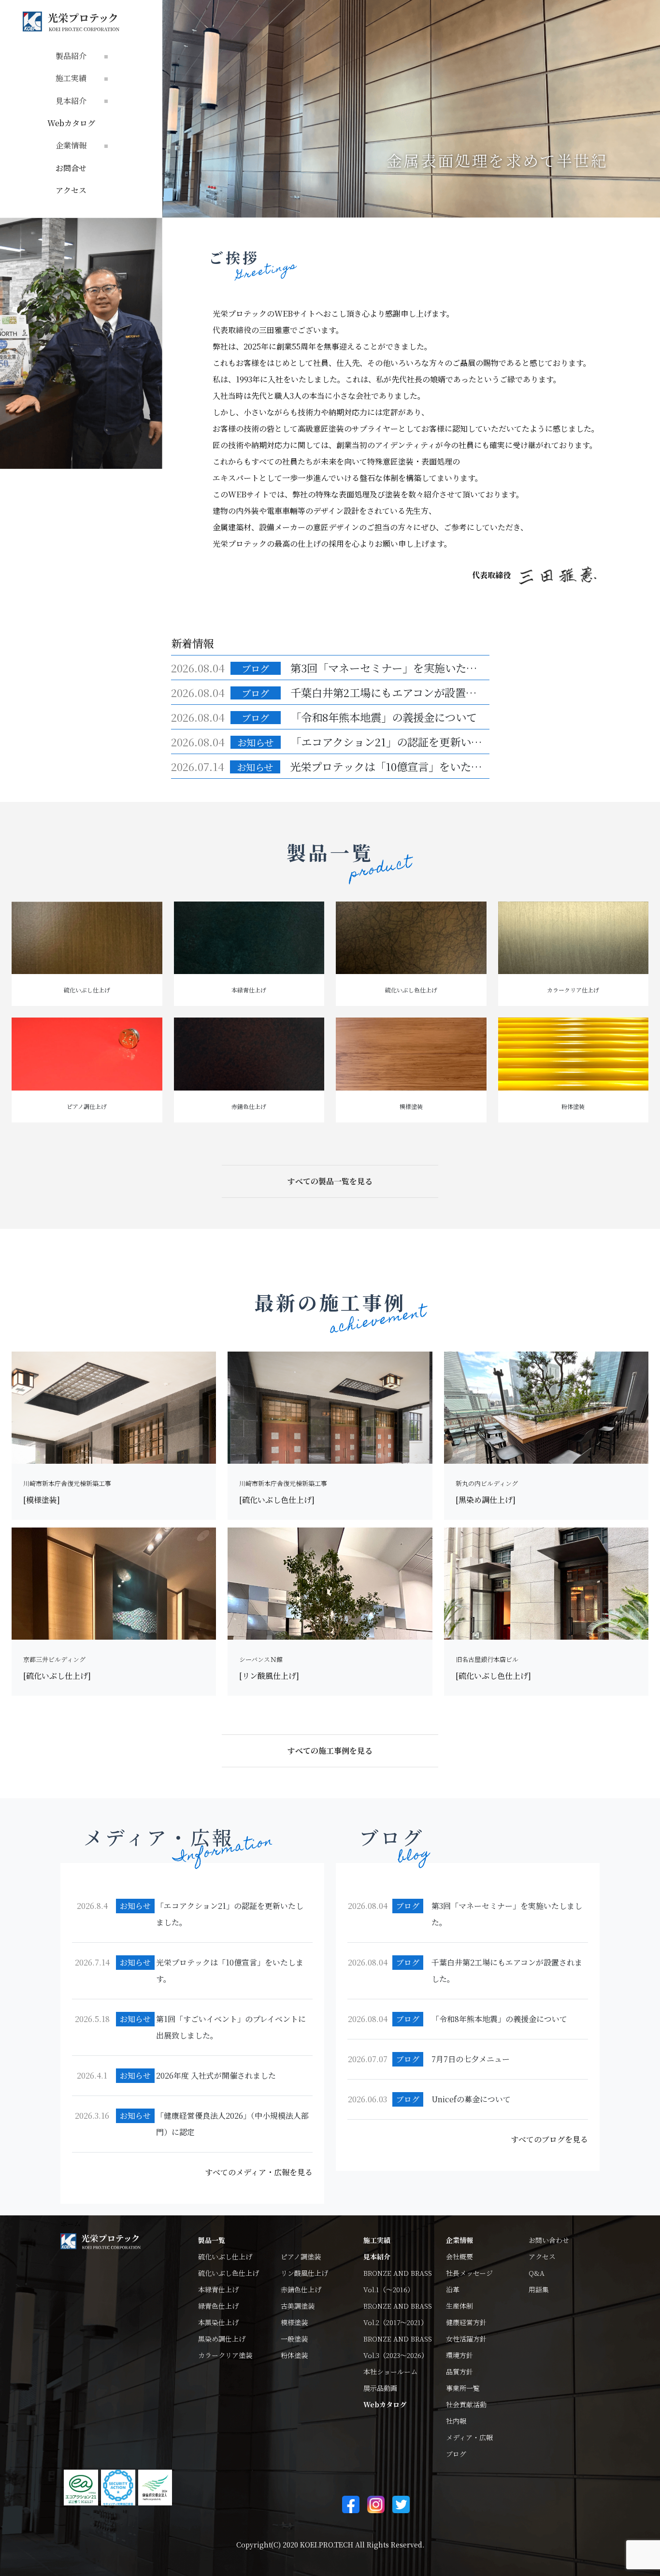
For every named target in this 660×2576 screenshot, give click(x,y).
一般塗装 (294, 2339)
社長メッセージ (469, 2273)
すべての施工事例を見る (330, 1751)
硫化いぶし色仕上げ (229, 2273)
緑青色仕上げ (218, 2306)
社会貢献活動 (466, 2404)
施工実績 (377, 2240)
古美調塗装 (298, 2306)
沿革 (453, 2289)
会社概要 (459, 2256)
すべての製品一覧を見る (330, 1181)
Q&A (537, 2273)
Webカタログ (71, 123)
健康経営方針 (466, 2322)
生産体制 (459, 2306)
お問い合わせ (549, 2240)
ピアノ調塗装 (301, 2256)
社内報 (456, 2421)
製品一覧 (212, 2240)
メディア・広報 (469, 2437)
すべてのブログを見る (549, 2139)
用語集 (539, 2289)
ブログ (456, 2454)
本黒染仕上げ (218, 2322)
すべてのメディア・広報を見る (259, 2172)
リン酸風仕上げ (304, 2273)
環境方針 (459, 2355)
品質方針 (459, 2372)
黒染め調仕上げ (222, 2339)
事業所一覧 (463, 2388)
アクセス (71, 190)
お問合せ (71, 168)
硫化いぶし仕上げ (225, 2256)
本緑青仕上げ (218, 2289)
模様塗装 (294, 2322)
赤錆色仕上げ (301, 2289)
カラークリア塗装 (225, 2355)
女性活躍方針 (466, 2339)
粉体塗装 (294, 2355)
